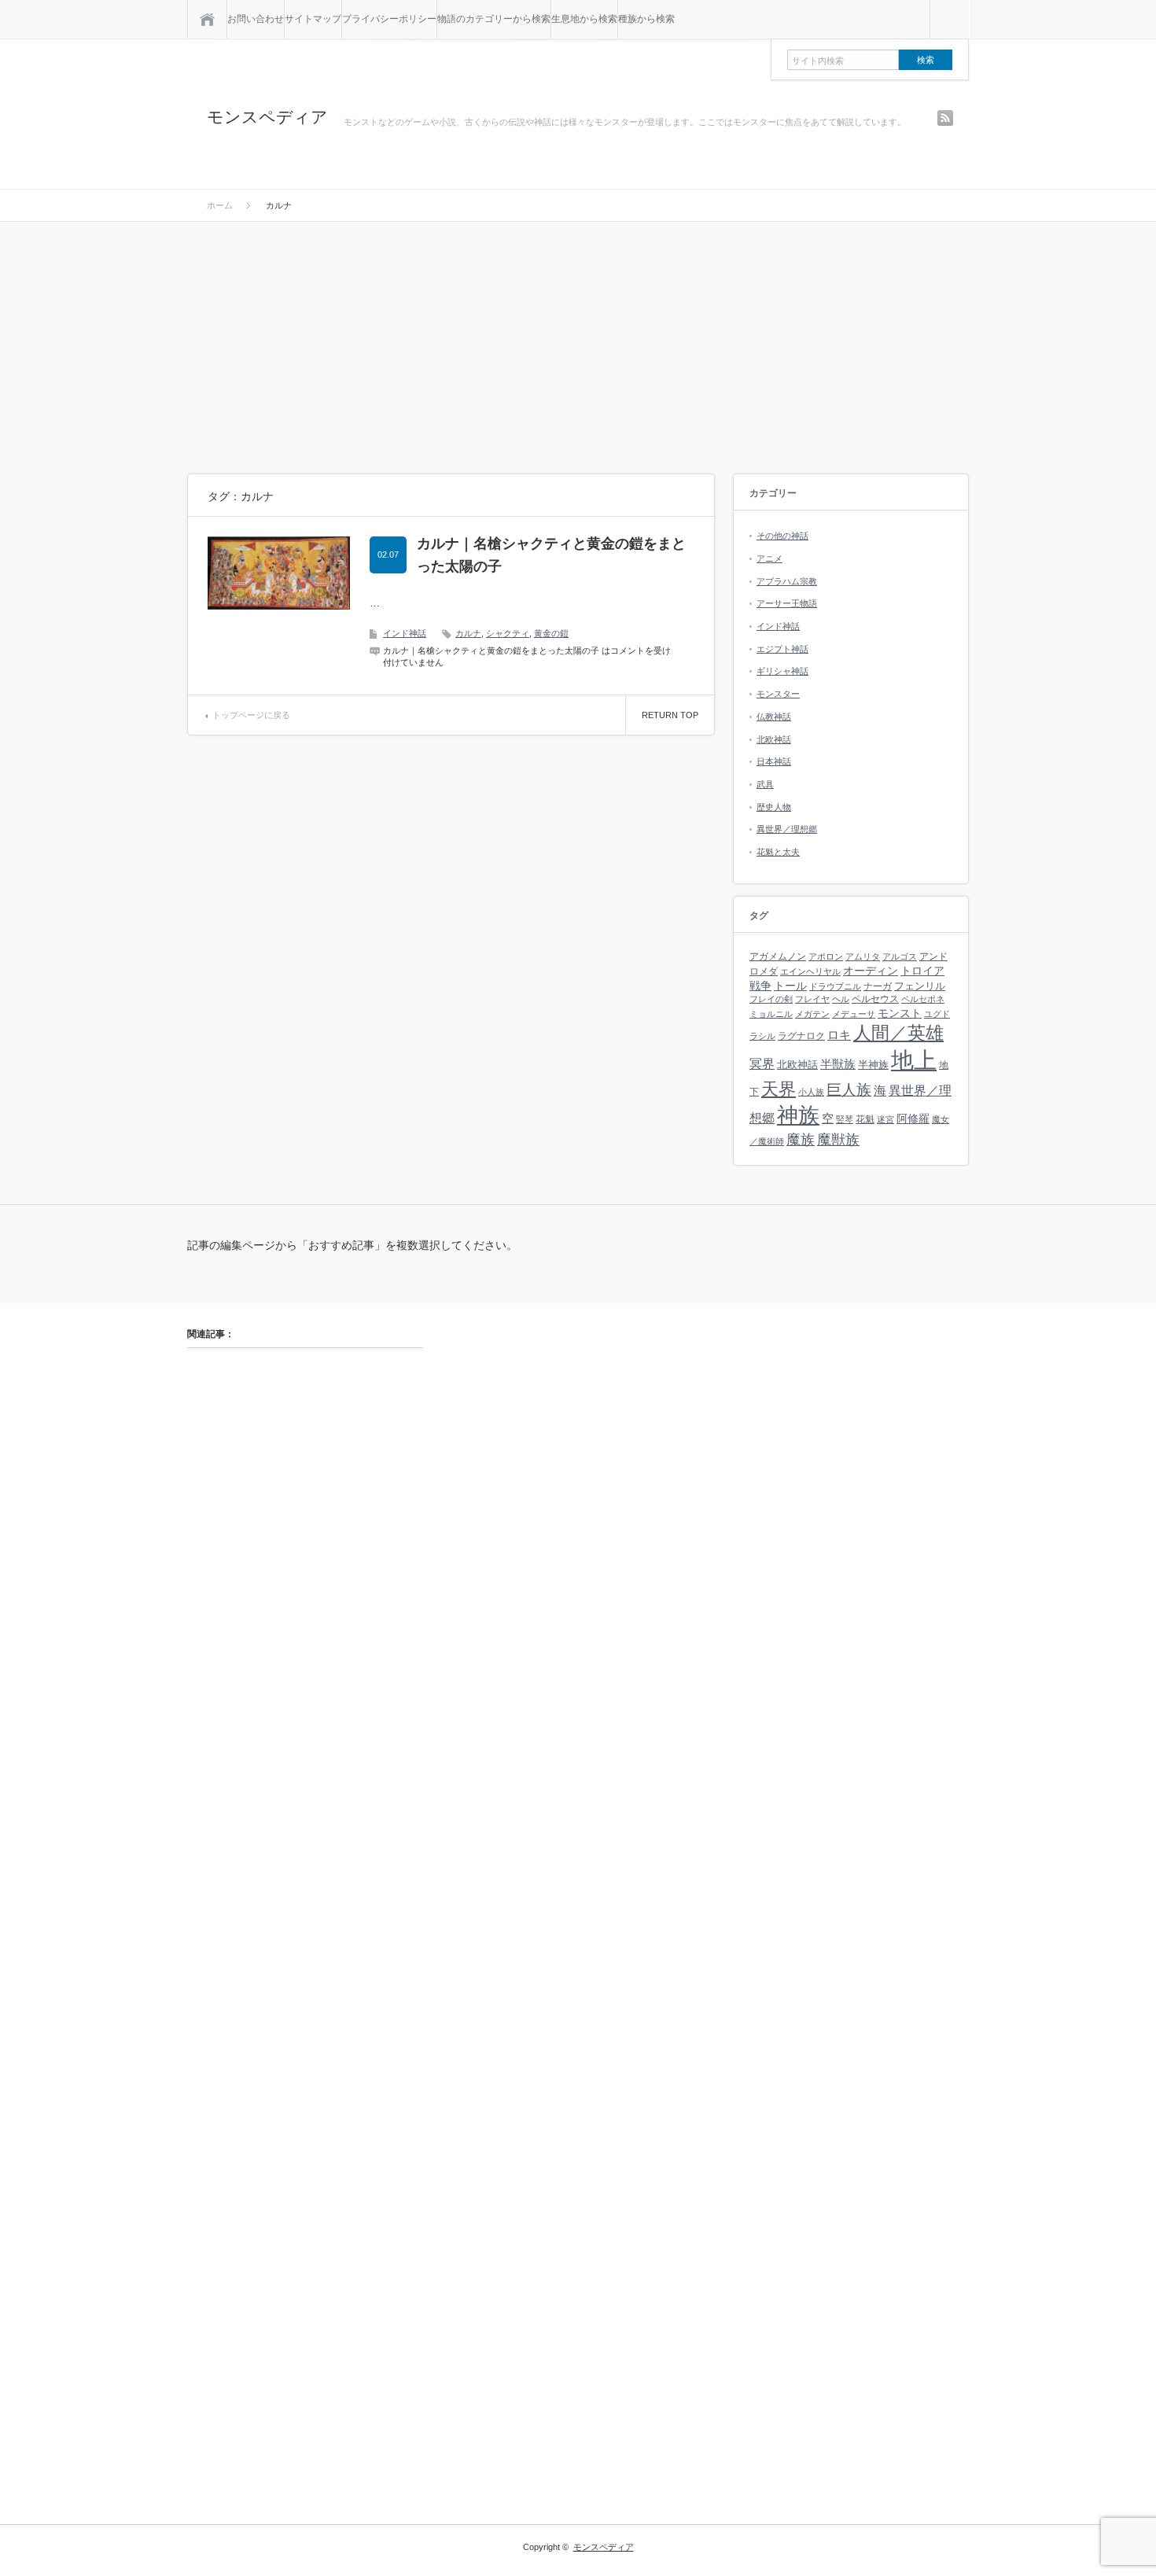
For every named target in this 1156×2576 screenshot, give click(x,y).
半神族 (873, 1065)
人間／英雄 (898, 1033)
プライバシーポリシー (389, 19)
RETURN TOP (670, 715)
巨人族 (849, 1090)
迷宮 (885, 1119)
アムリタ (863, 956)
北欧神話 (774, 739)
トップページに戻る (251, 715)
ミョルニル (771, 1014)
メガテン (812, 1014)
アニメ (769, 558)
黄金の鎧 (551, 633)
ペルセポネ (923, 999)
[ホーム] (207, 19)
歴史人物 (774, 807)
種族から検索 (646, 19)
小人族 (811, 1092)
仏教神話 (774, 717)
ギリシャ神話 (782, 671)
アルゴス (900, 956)
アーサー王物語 (787, 603)
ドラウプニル (835, 986)
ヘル (841, 999)
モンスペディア (267, 117)
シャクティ (508, 633)
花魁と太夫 (778, 852)
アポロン (826, 956)
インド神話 (405, 633)
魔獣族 (838, 1139)
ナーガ (878, 986)
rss (945, 118)
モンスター (778, 694)
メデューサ (854, 1014)
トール (790, 986)
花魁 (865, 1119)
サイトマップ (313, 19)
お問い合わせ (256, 19)
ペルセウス (875, 999)
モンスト (900, 1013)
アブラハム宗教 (787, 581)
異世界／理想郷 (787, 829)
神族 (798, 1115)
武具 (765, 784)
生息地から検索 (584, 19)
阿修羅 (913, 1118)
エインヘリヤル (810, 971)
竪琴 (845, 1119)
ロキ (839, 1035)
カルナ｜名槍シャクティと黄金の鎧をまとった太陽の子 (551, 555)
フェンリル (920, 986)
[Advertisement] (578, 340)
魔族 (801, 1139)
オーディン (871, 971)
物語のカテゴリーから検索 (494, 19)
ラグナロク (801, 1036)
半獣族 (838, 1064)
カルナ (468, 633)
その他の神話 (782, 536)
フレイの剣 (771, 999)
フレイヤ (812, 999)
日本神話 (774, 761)
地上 (914, 1060)
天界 (779, 1089)
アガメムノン (778, 956)
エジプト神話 (782, 649)
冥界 (762, 1063)
